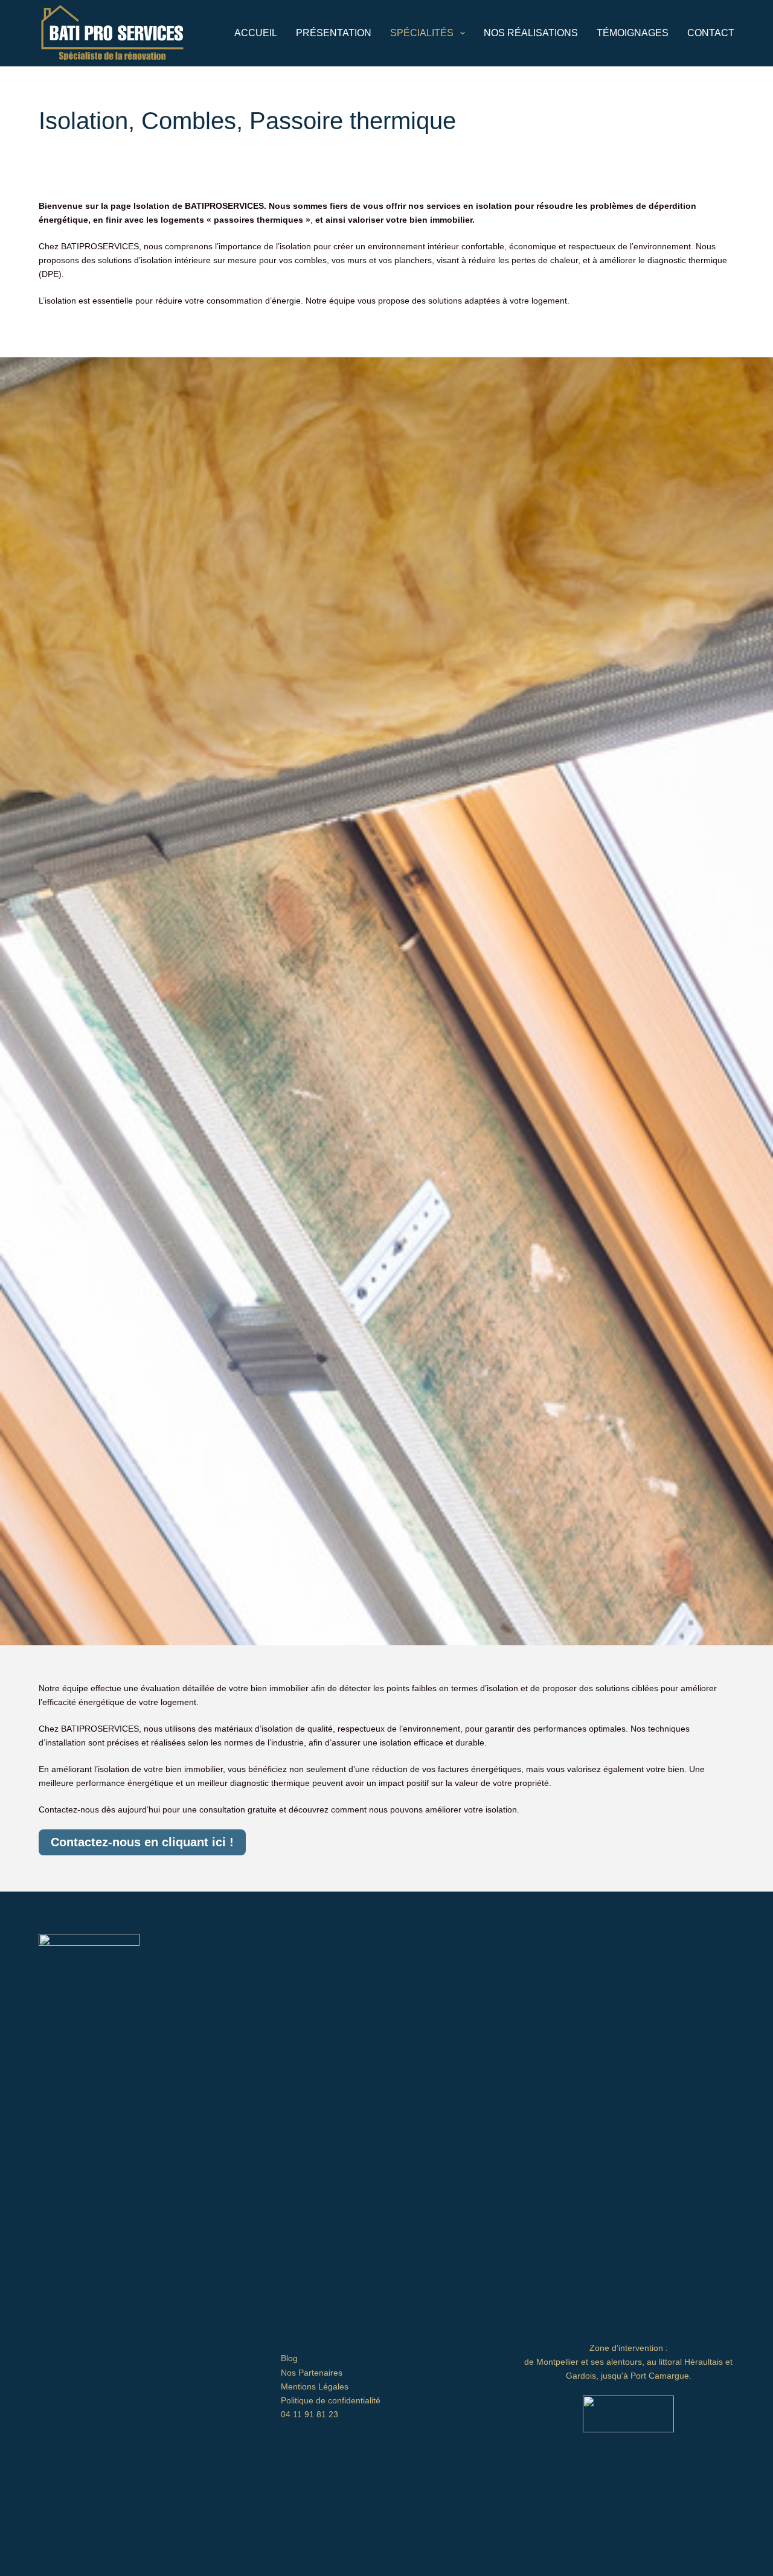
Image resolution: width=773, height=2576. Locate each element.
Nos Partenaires (312, 2373)
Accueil (256, 33)
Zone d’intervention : (629, 2348)
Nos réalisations (531, 33)
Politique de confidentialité (331, 2400)
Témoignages (633, 33)
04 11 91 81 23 (310, 2414)
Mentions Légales (315, 2386)
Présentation (334, 33)
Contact (711, 33)
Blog (289, 2358)
